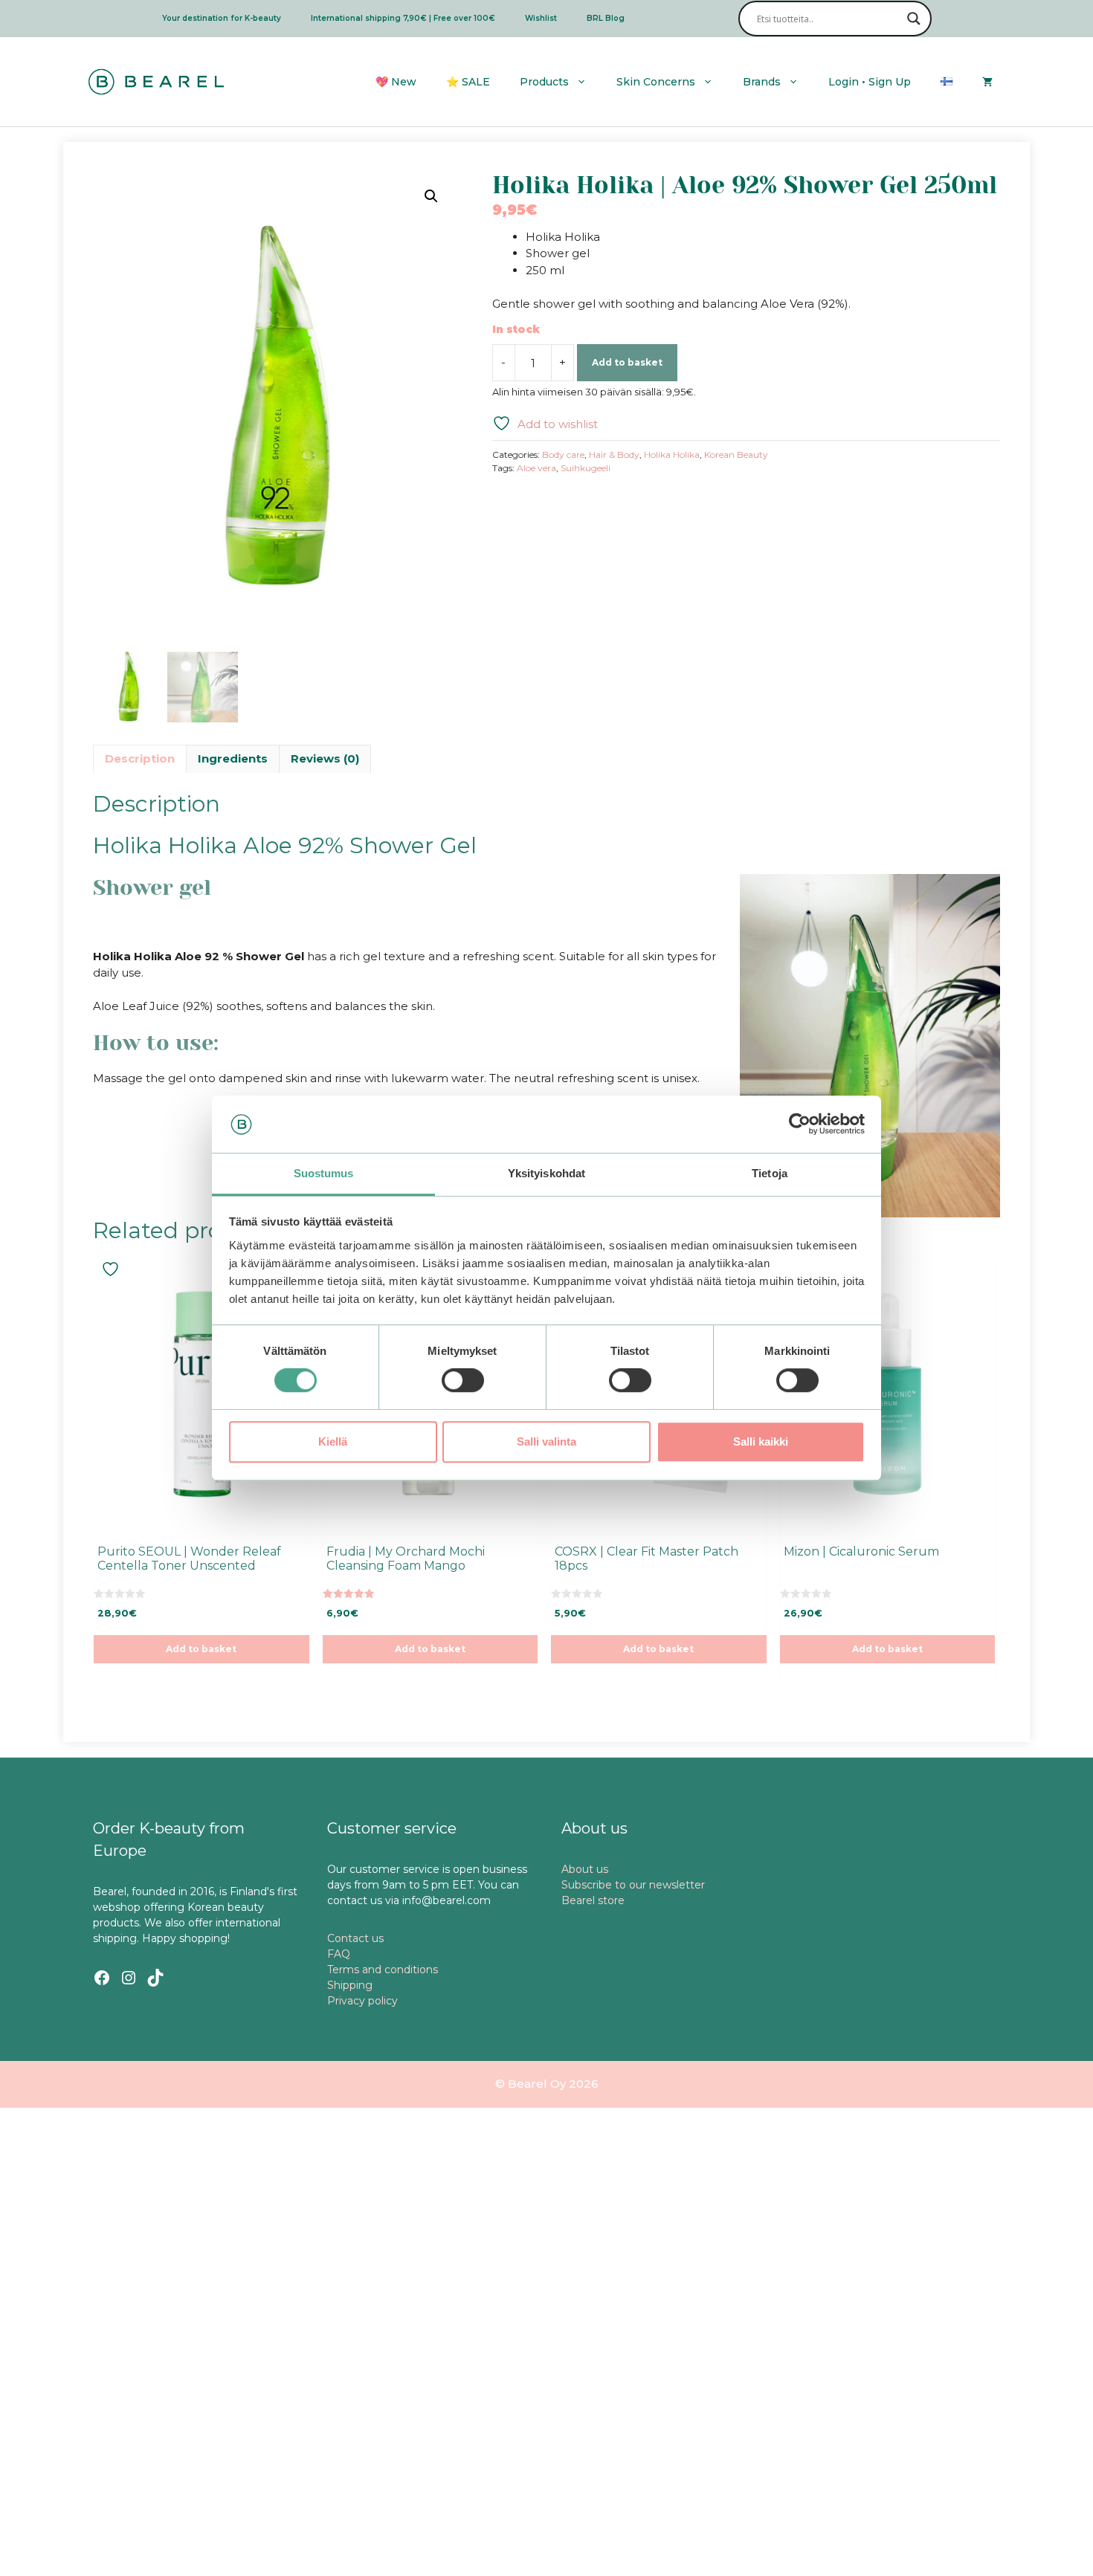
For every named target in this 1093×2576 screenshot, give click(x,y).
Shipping (350, 1985)
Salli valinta (546, 1441)
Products (544, 82)
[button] (431, 196)
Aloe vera (536, 468)
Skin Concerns (656, 82)
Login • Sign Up (870, 82)
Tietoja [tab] (770, 1173)
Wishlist (541, 18)
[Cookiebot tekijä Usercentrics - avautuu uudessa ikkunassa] (800, 1124)
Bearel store (593, 1900)
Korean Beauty (736, 454)
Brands (762, 82)
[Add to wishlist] (112, 1269)
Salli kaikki (761, 1441)
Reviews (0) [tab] (325, 758)
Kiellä (333, 1441)
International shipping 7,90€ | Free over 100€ (403, 18)
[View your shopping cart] (987, 82)
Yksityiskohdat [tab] (546, 1173)
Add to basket (627, 362)
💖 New (396, 82)
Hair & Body (614, 454)
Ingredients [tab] (233, 758)
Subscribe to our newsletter (633, 1885)
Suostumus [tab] (324, 1173)
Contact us (355, 1938)
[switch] (463, 1380)
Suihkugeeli (586, 468)
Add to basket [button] (201, 1649)
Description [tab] (140, 758)
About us (585, 1869)
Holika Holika (672, 454)
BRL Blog (606, 18)
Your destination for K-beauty (222, 18)
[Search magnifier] (914, 19)
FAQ (339, 1954)
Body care (563, 454)
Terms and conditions (383, 1970)
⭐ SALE (468, 82)
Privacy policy (362, 2001)
